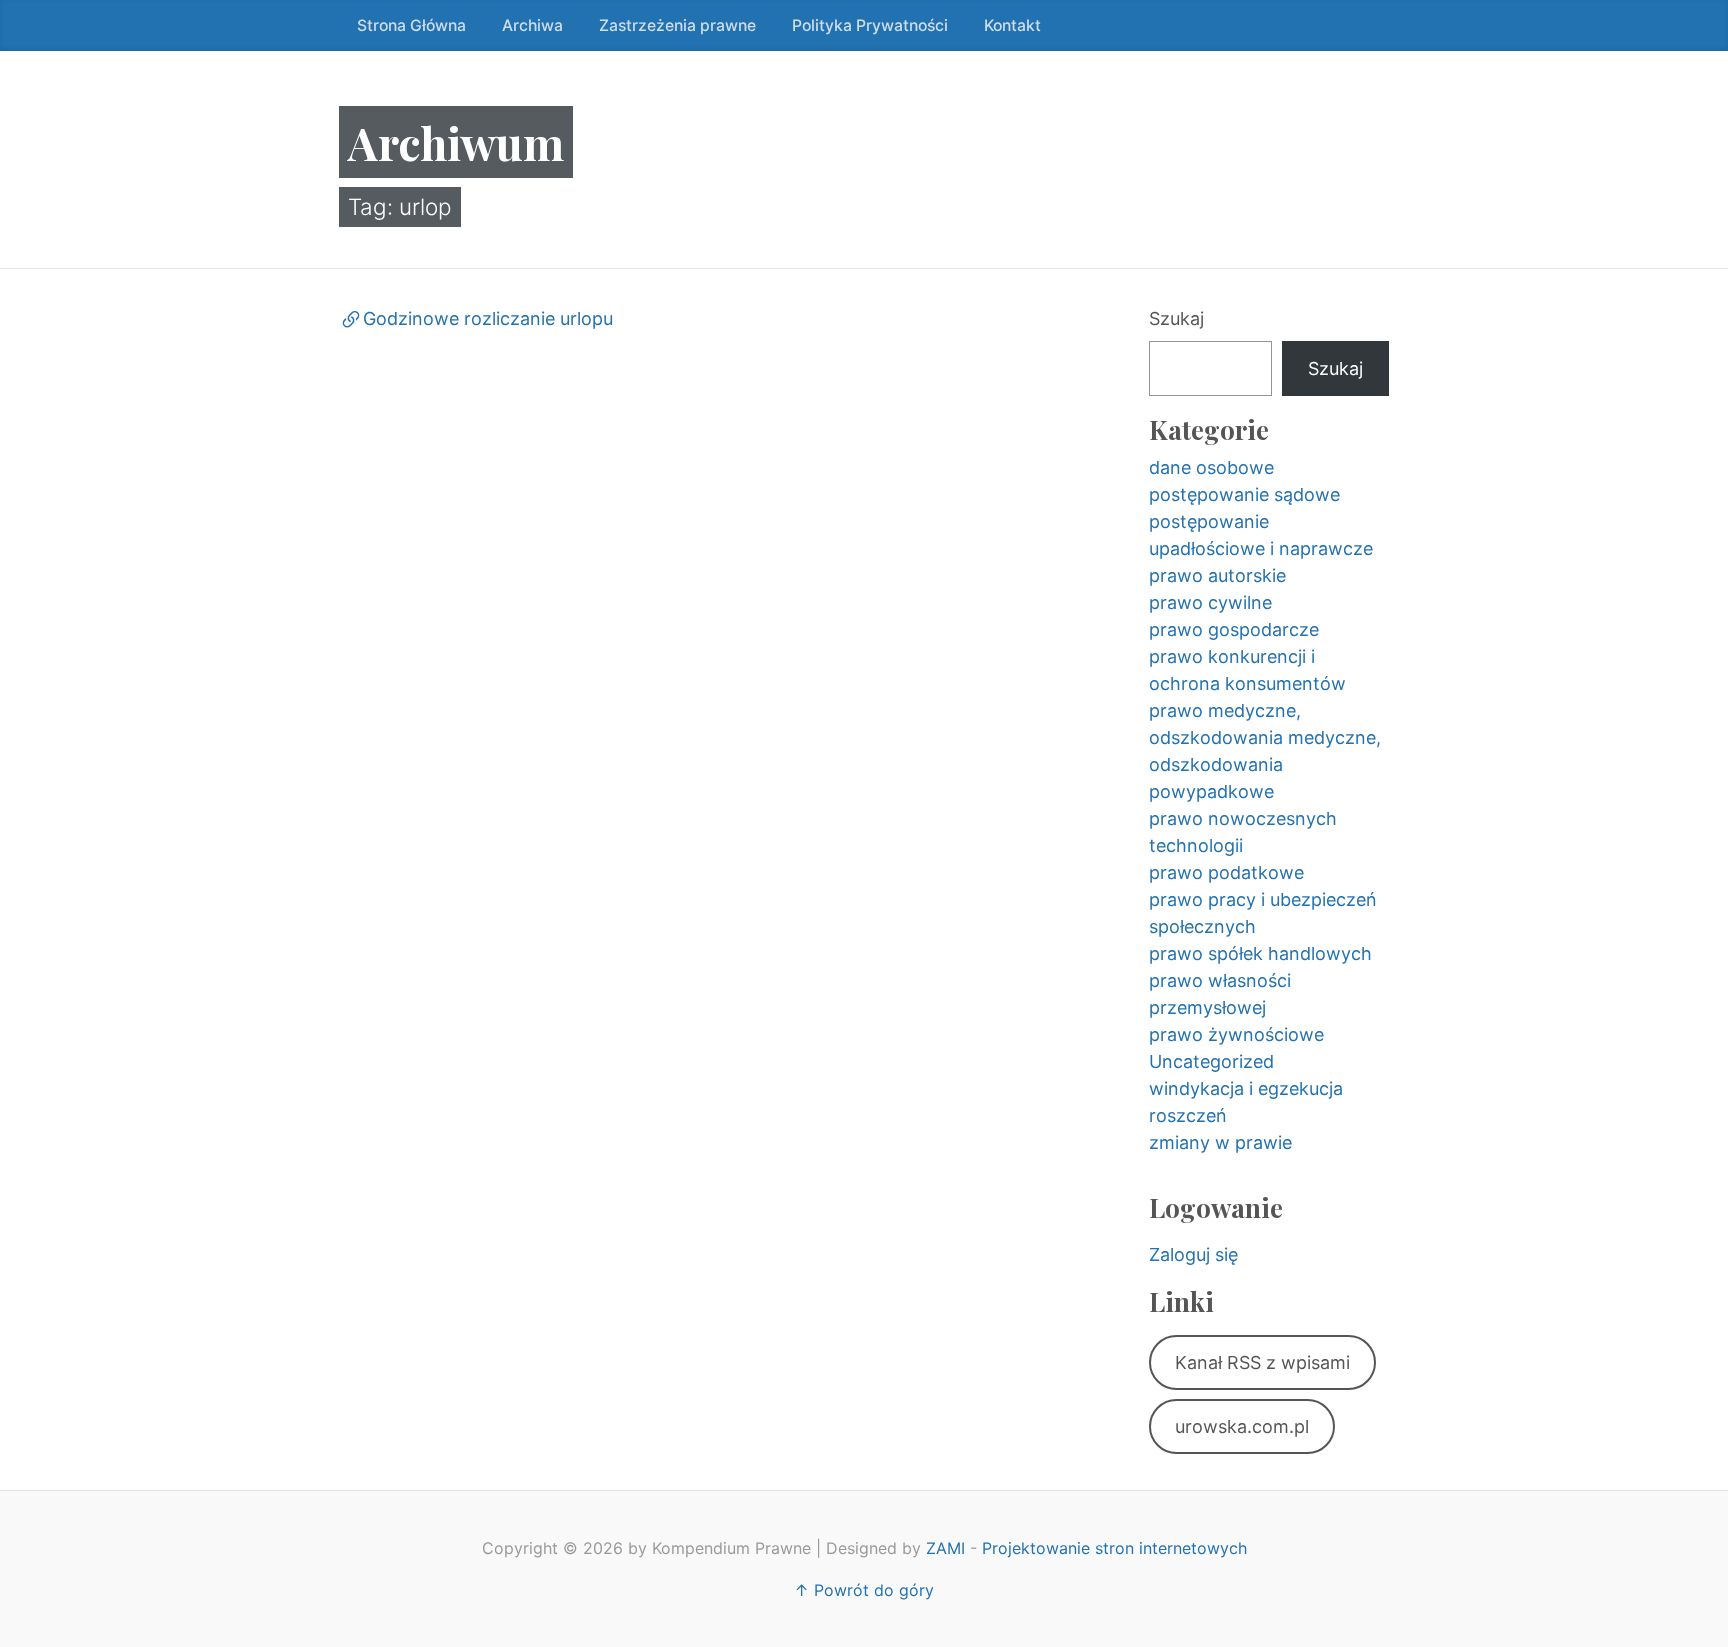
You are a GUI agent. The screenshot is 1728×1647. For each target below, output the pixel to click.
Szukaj (1176, 318)
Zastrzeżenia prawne (677, 25)
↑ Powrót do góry (864, 1590)
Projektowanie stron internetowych (1114, 1548)
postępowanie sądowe (1244, 494)
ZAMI (945, 1548)
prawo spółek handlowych (1260, 953)
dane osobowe (1211, 467)
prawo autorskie (1217, 575)
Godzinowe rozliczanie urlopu (488, 318)
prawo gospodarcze (1234, 629)
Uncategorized (1211, 1061)
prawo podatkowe (1226, 872)
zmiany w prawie (1220, 1142)
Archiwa (532, 25)
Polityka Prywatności (870, 25)
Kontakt (1012, 25)
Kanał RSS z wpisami (1262, 1362)
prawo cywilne (1210, 602)
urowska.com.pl (1242, 1426)
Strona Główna (411, 25)
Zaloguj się (1193, 1254)
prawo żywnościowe (1236, 1034)
